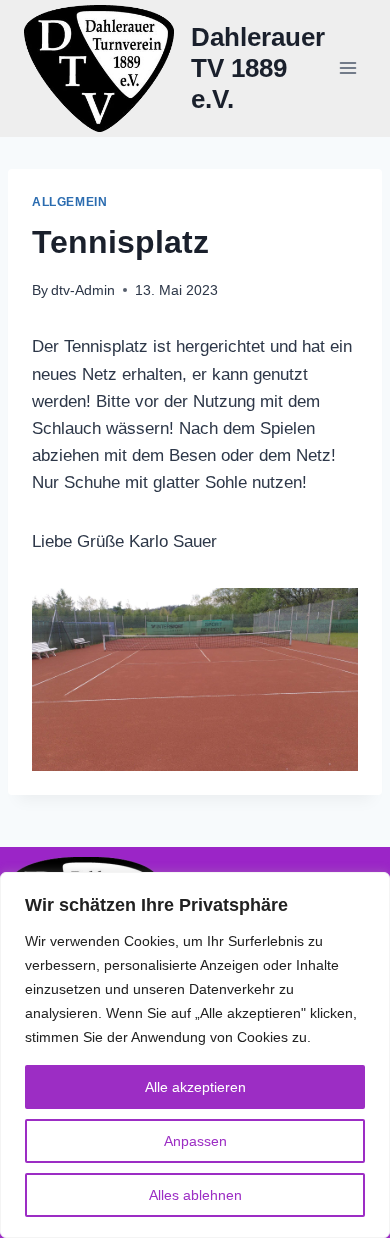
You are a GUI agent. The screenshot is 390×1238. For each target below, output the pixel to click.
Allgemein (69, 202)
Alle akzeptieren (195, 1087)
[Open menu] (347, 68)
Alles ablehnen (195, 1195)
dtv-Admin (83, 290)
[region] (195, 1055)
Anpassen (195, 1141)
